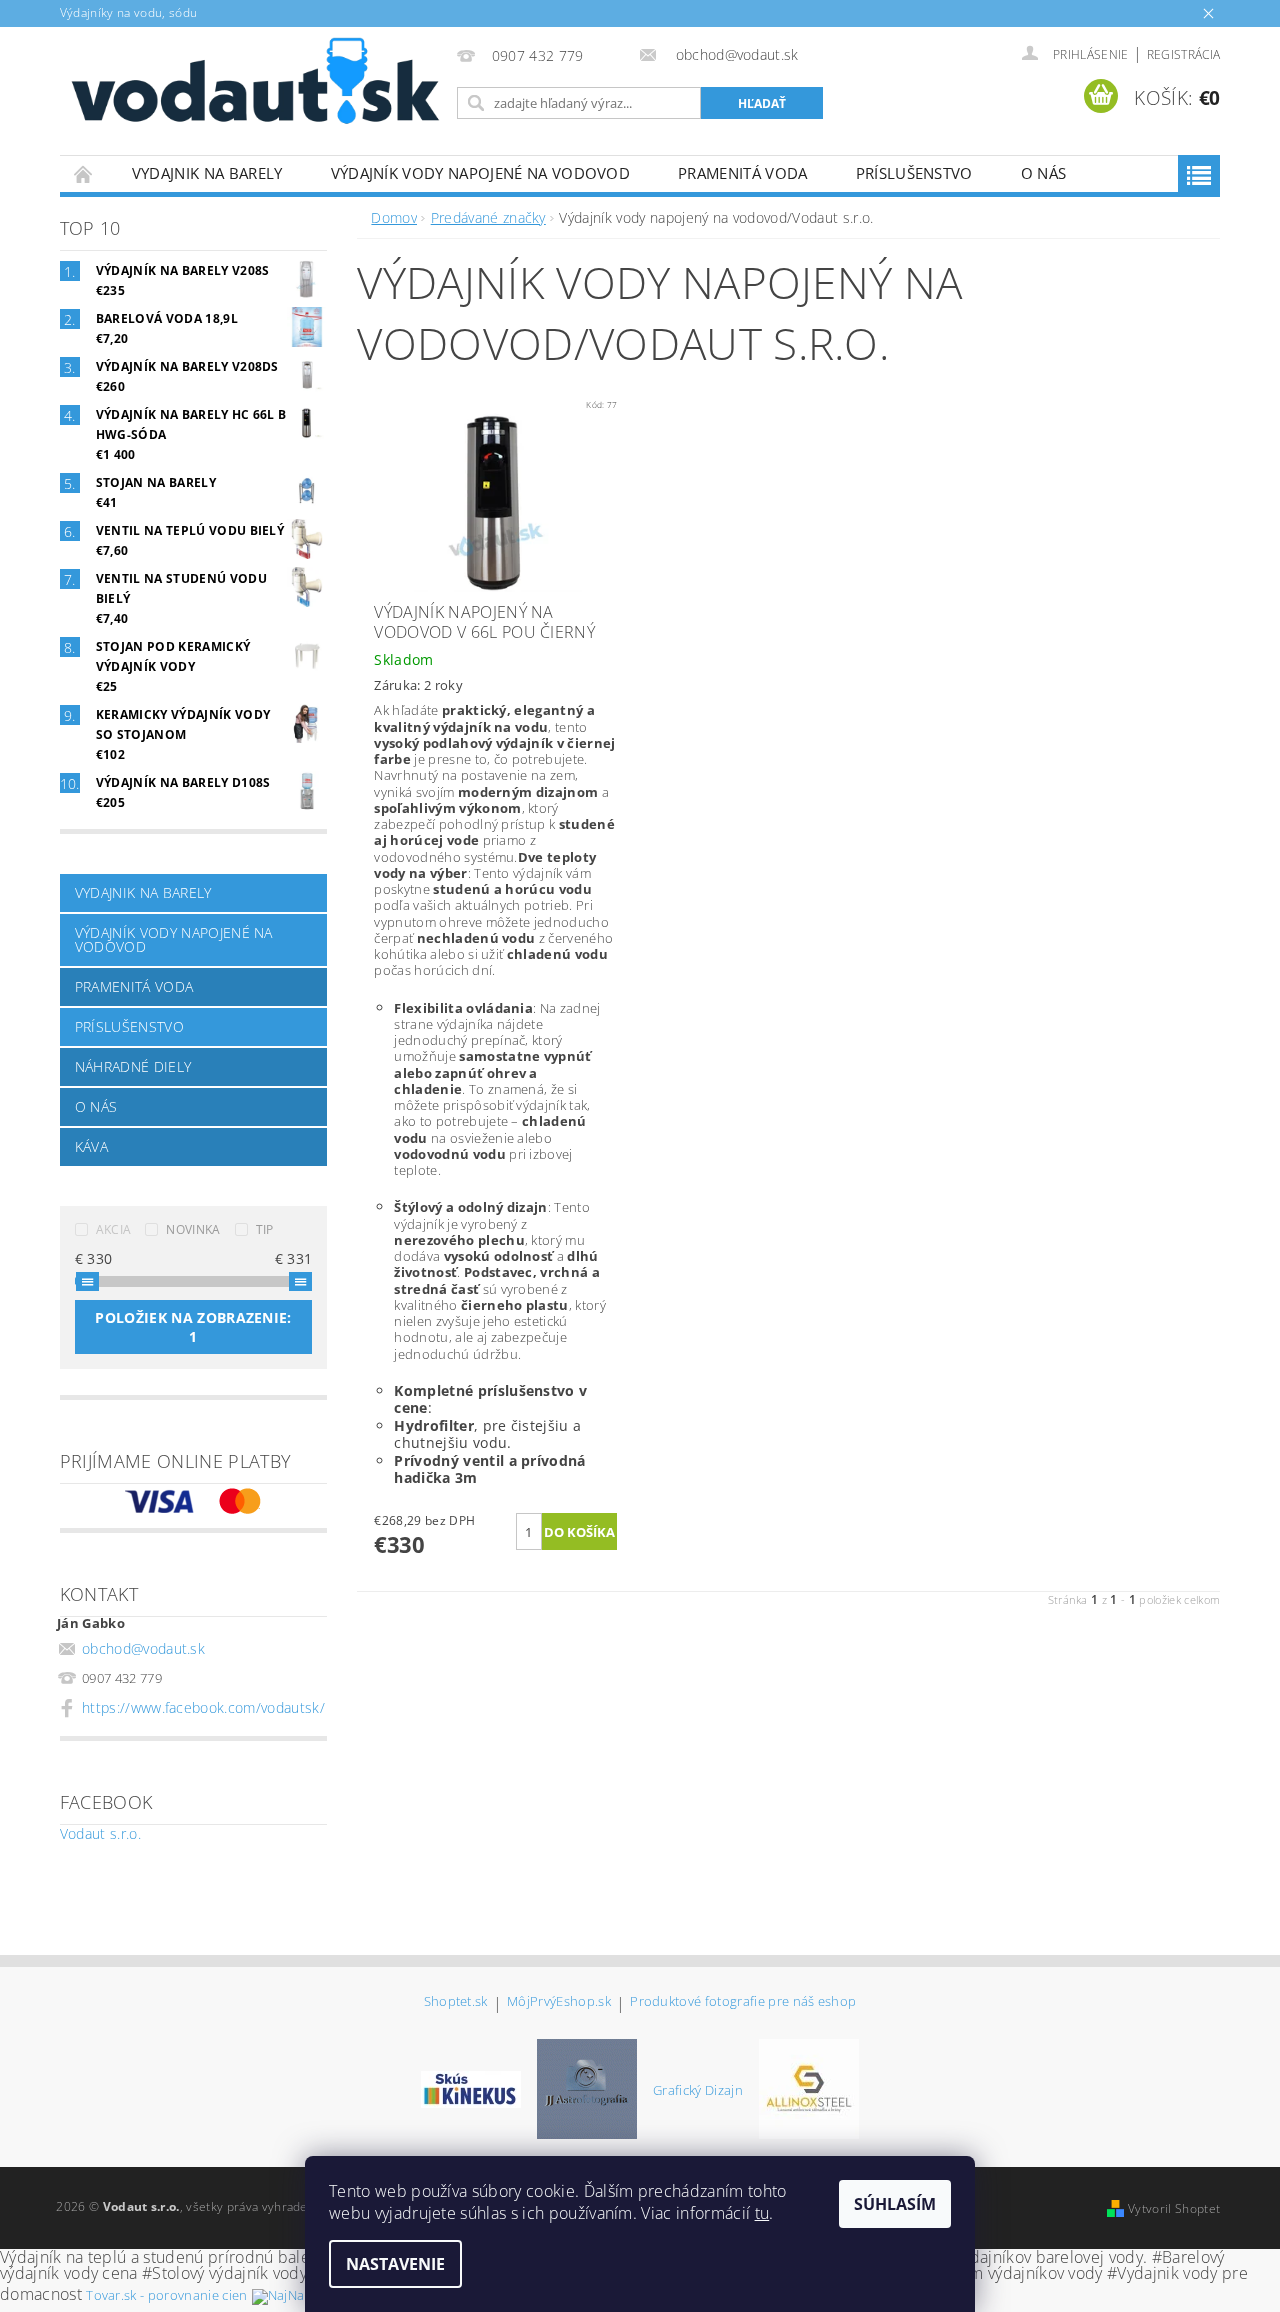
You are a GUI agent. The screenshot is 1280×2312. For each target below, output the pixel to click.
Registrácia (1184, 54)
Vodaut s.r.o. (100, 1833)
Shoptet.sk (456, 2002)
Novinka (193, 1229)
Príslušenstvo (914, 173)
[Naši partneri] (471, 2088)
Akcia (114, 1229)
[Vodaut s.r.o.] (255, 82)
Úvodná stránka (84, 173)
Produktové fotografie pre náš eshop (743, 2002)
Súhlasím (895, 2204)
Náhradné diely (133, 1066)
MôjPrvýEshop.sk (559, 2002)
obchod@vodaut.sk (143, 1648)
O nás (1044, 173)
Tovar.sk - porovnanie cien (166, 2295)
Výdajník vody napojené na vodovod (481, 173)
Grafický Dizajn (698, 2090)
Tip (265, 1229)
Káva (91, 1146)
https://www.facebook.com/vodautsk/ (203, 1707)
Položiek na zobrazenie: (193, 1327)
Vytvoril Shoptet (1174, 2208)
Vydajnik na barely (207, 173)
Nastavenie (395, 2264)
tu (762, 2213)
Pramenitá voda (742, 173)
